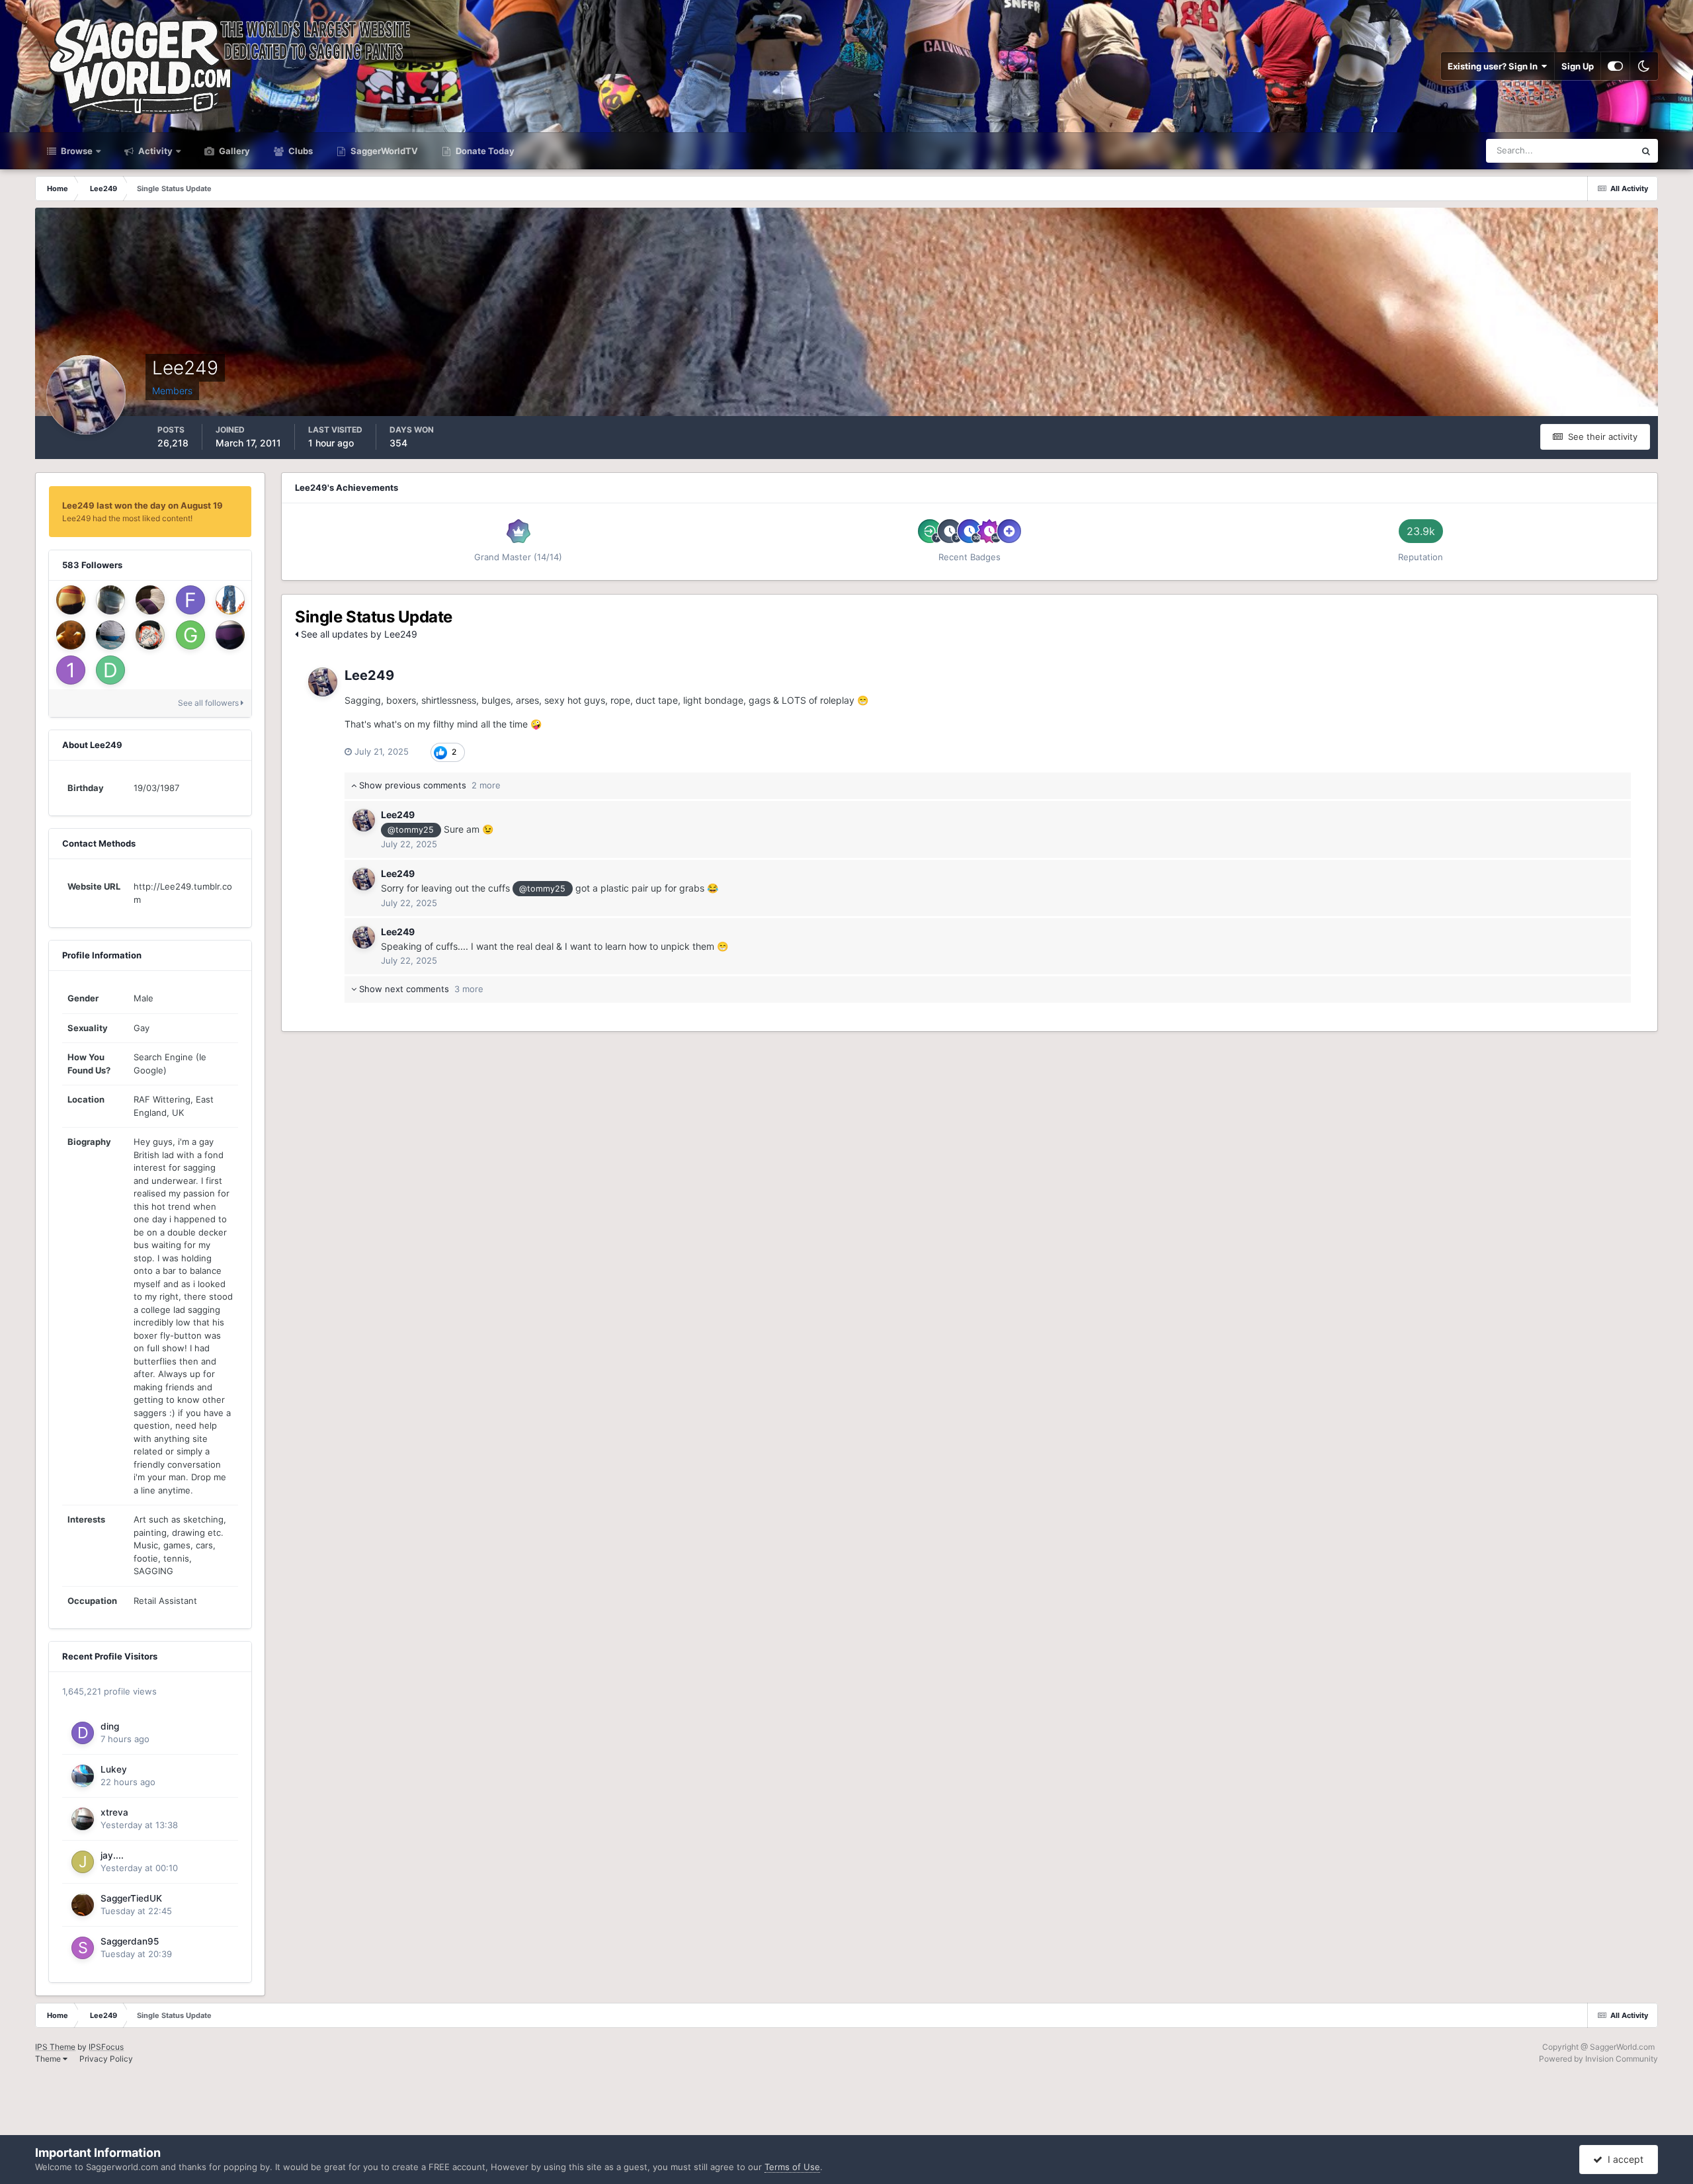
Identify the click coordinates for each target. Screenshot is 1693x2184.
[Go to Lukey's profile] (83, 1776)
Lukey (114, 1769)
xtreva (114, 1812)
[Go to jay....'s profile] (83, 1862)
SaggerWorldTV (383, 151)
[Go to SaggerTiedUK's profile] (83, 1905)
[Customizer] (1615, 66)
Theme (49, 2059)
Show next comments (420, 989)
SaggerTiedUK (131, 1898)
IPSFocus (106, 2047)
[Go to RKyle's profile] (230, 635)
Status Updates (1587, 150)
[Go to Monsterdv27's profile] (150, 635)
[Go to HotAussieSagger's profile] (150, 600)
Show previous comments (429, 785)
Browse (76, 151)
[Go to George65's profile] (190, 635)
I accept (1623, 2159)
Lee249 (369, 675)
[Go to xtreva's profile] (83, 1819)
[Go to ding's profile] (83, 1733)
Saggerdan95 (130, 1941)
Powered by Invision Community (1598, 2059)
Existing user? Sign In (1495, 66)
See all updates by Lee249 (358, 634)
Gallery (233, 151)
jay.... (112, 1855)
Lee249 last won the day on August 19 (143, 505)
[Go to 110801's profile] (71, 670)
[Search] (1646, 151)
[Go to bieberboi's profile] (71, 635)
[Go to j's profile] (71, 600)
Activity (154, 151)
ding (110, 1726)
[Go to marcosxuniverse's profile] (110, 635)
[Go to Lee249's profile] (323, 682)
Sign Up (1578, 66)
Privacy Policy (106, 2059)
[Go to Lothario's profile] (110, 600)
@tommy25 (411, 830)
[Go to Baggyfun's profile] (230, 600)
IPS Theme (55, 2047)
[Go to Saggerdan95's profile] (83, 1948)
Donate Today (484, 151)
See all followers (209, 703)
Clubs (300, 151)
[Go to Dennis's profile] (110, 670)
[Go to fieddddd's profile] (190, 600)
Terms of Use (792, 2167)
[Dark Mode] (1644, 66)
